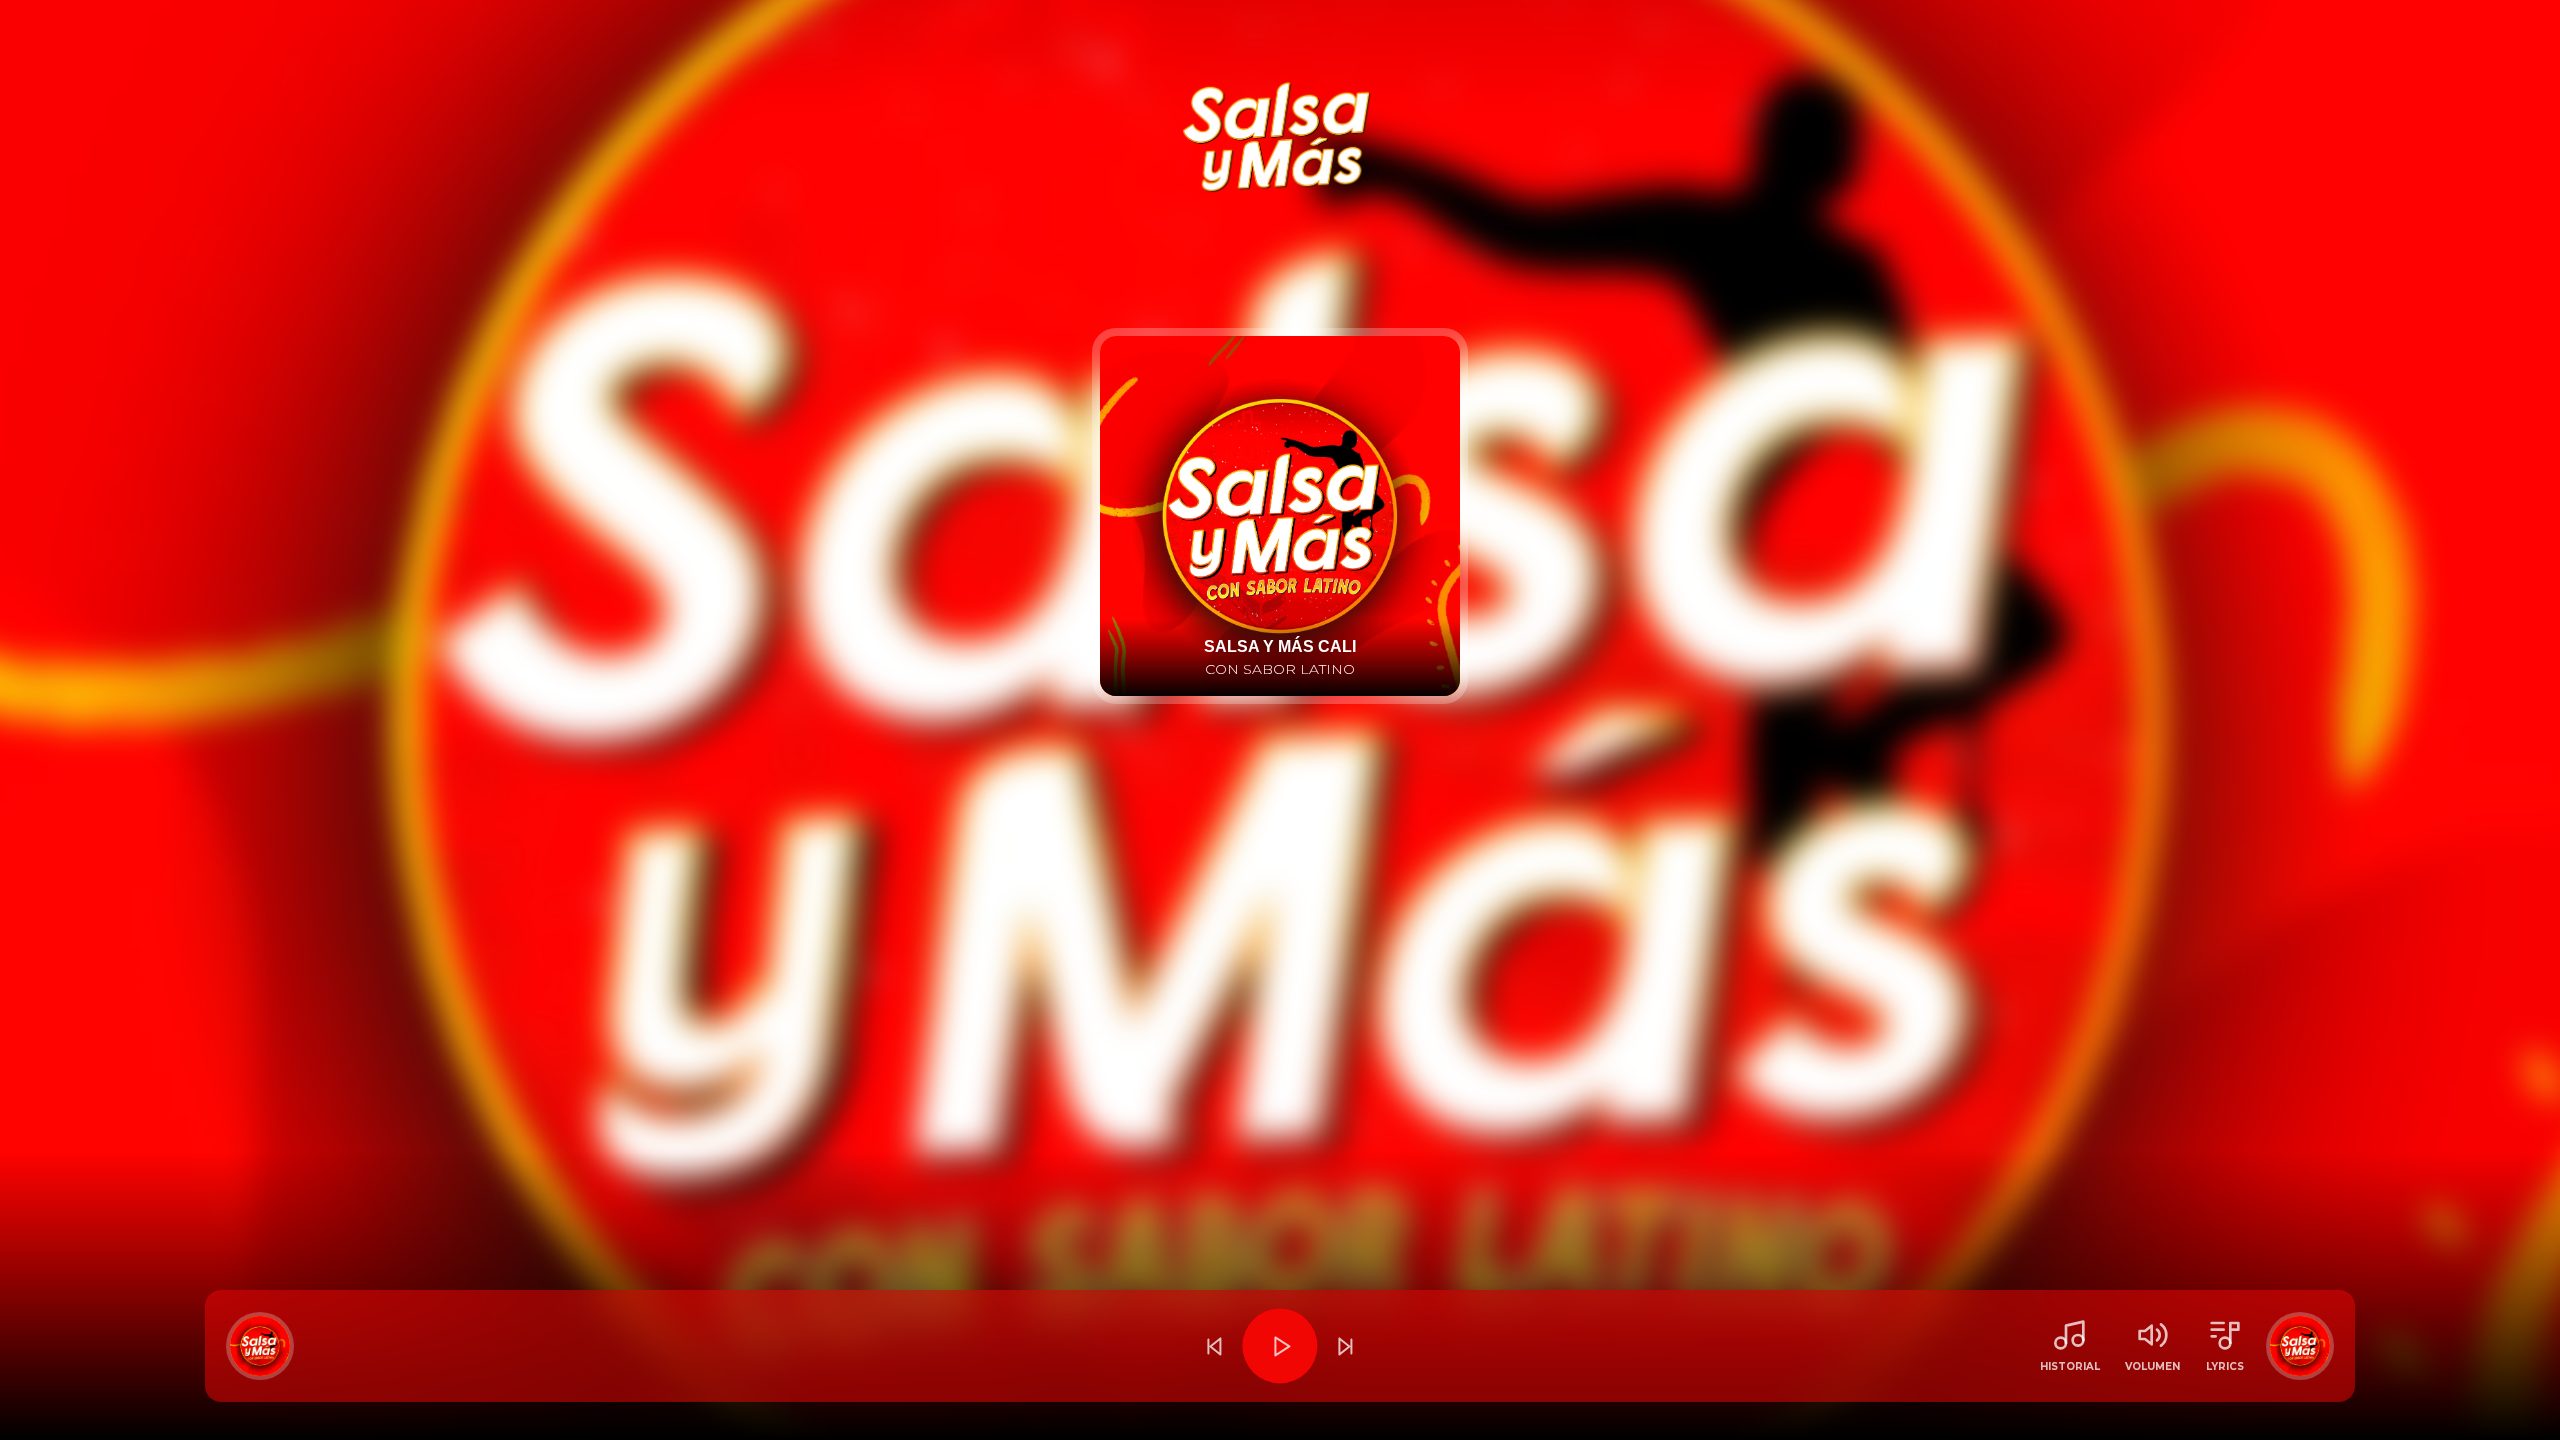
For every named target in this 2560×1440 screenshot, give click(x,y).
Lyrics (2225, 1366)
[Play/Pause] (1279, 1345)
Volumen (2152, 1366)
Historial (2070, 1366)
